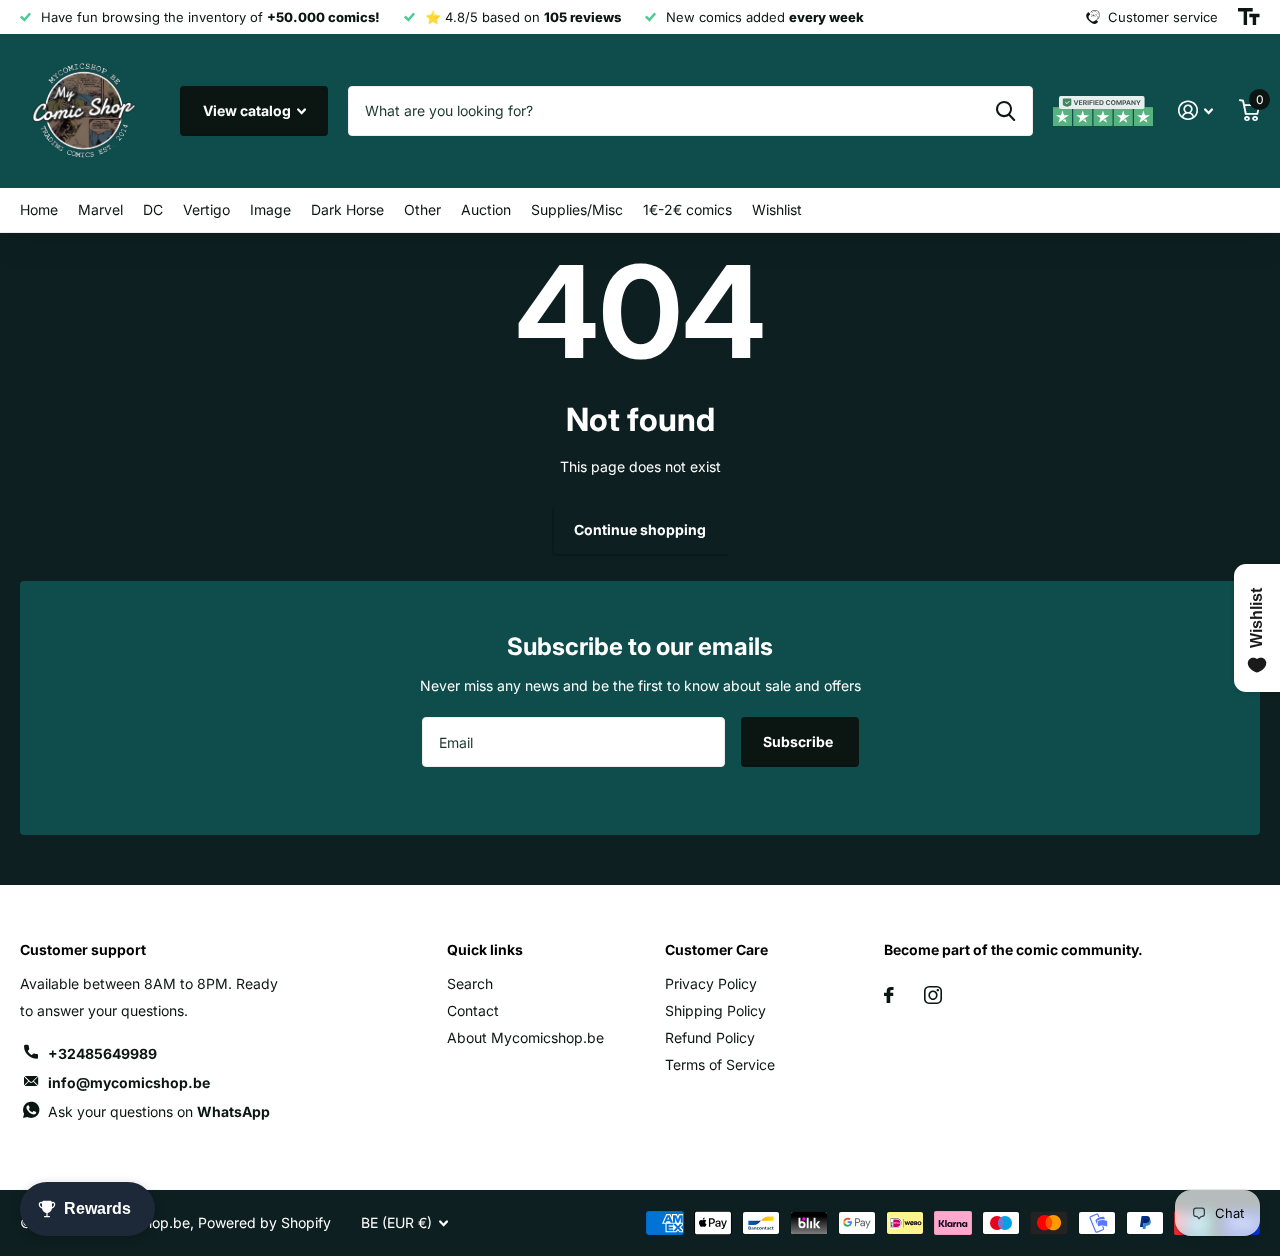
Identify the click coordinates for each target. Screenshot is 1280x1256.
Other (422, 209)
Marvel (100, 209)
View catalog (248, 110)
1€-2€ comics (687, 209)
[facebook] (889, 995)
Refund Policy (710, 1037)
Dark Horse (347, 209)
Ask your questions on (159, 1111)
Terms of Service (720, 1064)
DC (153, 209)
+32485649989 (102, 1053)
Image (270, 209)
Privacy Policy (711, 983)
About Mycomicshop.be (525, 1037)
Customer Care (716, 949)
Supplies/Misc (577, 209)
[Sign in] (1195, 110)
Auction (486, 209)
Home (39, 209)
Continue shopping (640, 529)
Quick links (485, 949)
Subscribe (799, 741)
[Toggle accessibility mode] (1249, 17)
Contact (473, 1010)
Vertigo (206, 209)
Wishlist (777, 209)
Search (470, 983)
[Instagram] (933, 995)
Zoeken (1005, 111)
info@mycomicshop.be (129, 1082)
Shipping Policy (715, 1010)
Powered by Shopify (264, 1222)
